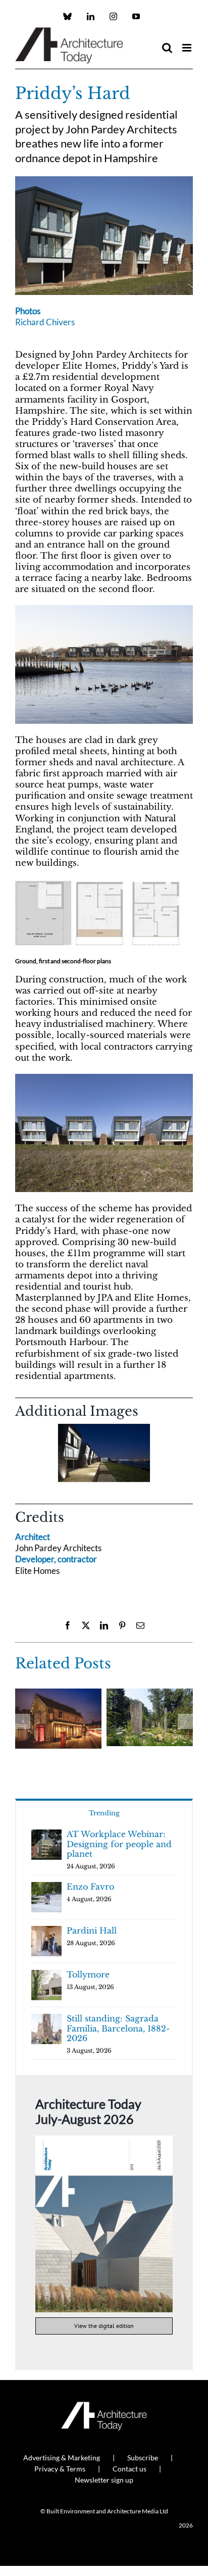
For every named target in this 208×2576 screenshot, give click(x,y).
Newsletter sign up (104, 2480)
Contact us (129, 2469)
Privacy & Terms (60, 2469)
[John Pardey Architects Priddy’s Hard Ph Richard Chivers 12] (104, 1453)
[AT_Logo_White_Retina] (104, 2406)
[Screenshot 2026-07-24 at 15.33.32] (104, 2140)
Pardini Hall (92, 1930)
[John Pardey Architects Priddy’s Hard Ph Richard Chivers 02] (104, 1078)
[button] (23, 1456)
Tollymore (88, 1974)
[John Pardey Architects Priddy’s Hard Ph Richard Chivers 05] (104, 181)
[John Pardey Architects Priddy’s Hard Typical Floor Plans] (98, 884)
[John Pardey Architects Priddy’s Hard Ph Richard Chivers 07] (104, 609)
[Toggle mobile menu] (188, 48)
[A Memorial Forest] (150, 1694)
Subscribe (143, 2458)
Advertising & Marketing (62, 2458)
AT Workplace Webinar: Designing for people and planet (119, 1844)
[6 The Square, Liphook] (58, 1694)
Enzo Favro (90, 1887)
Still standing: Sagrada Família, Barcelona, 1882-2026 (118, 2028)
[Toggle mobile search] (167, 48)
